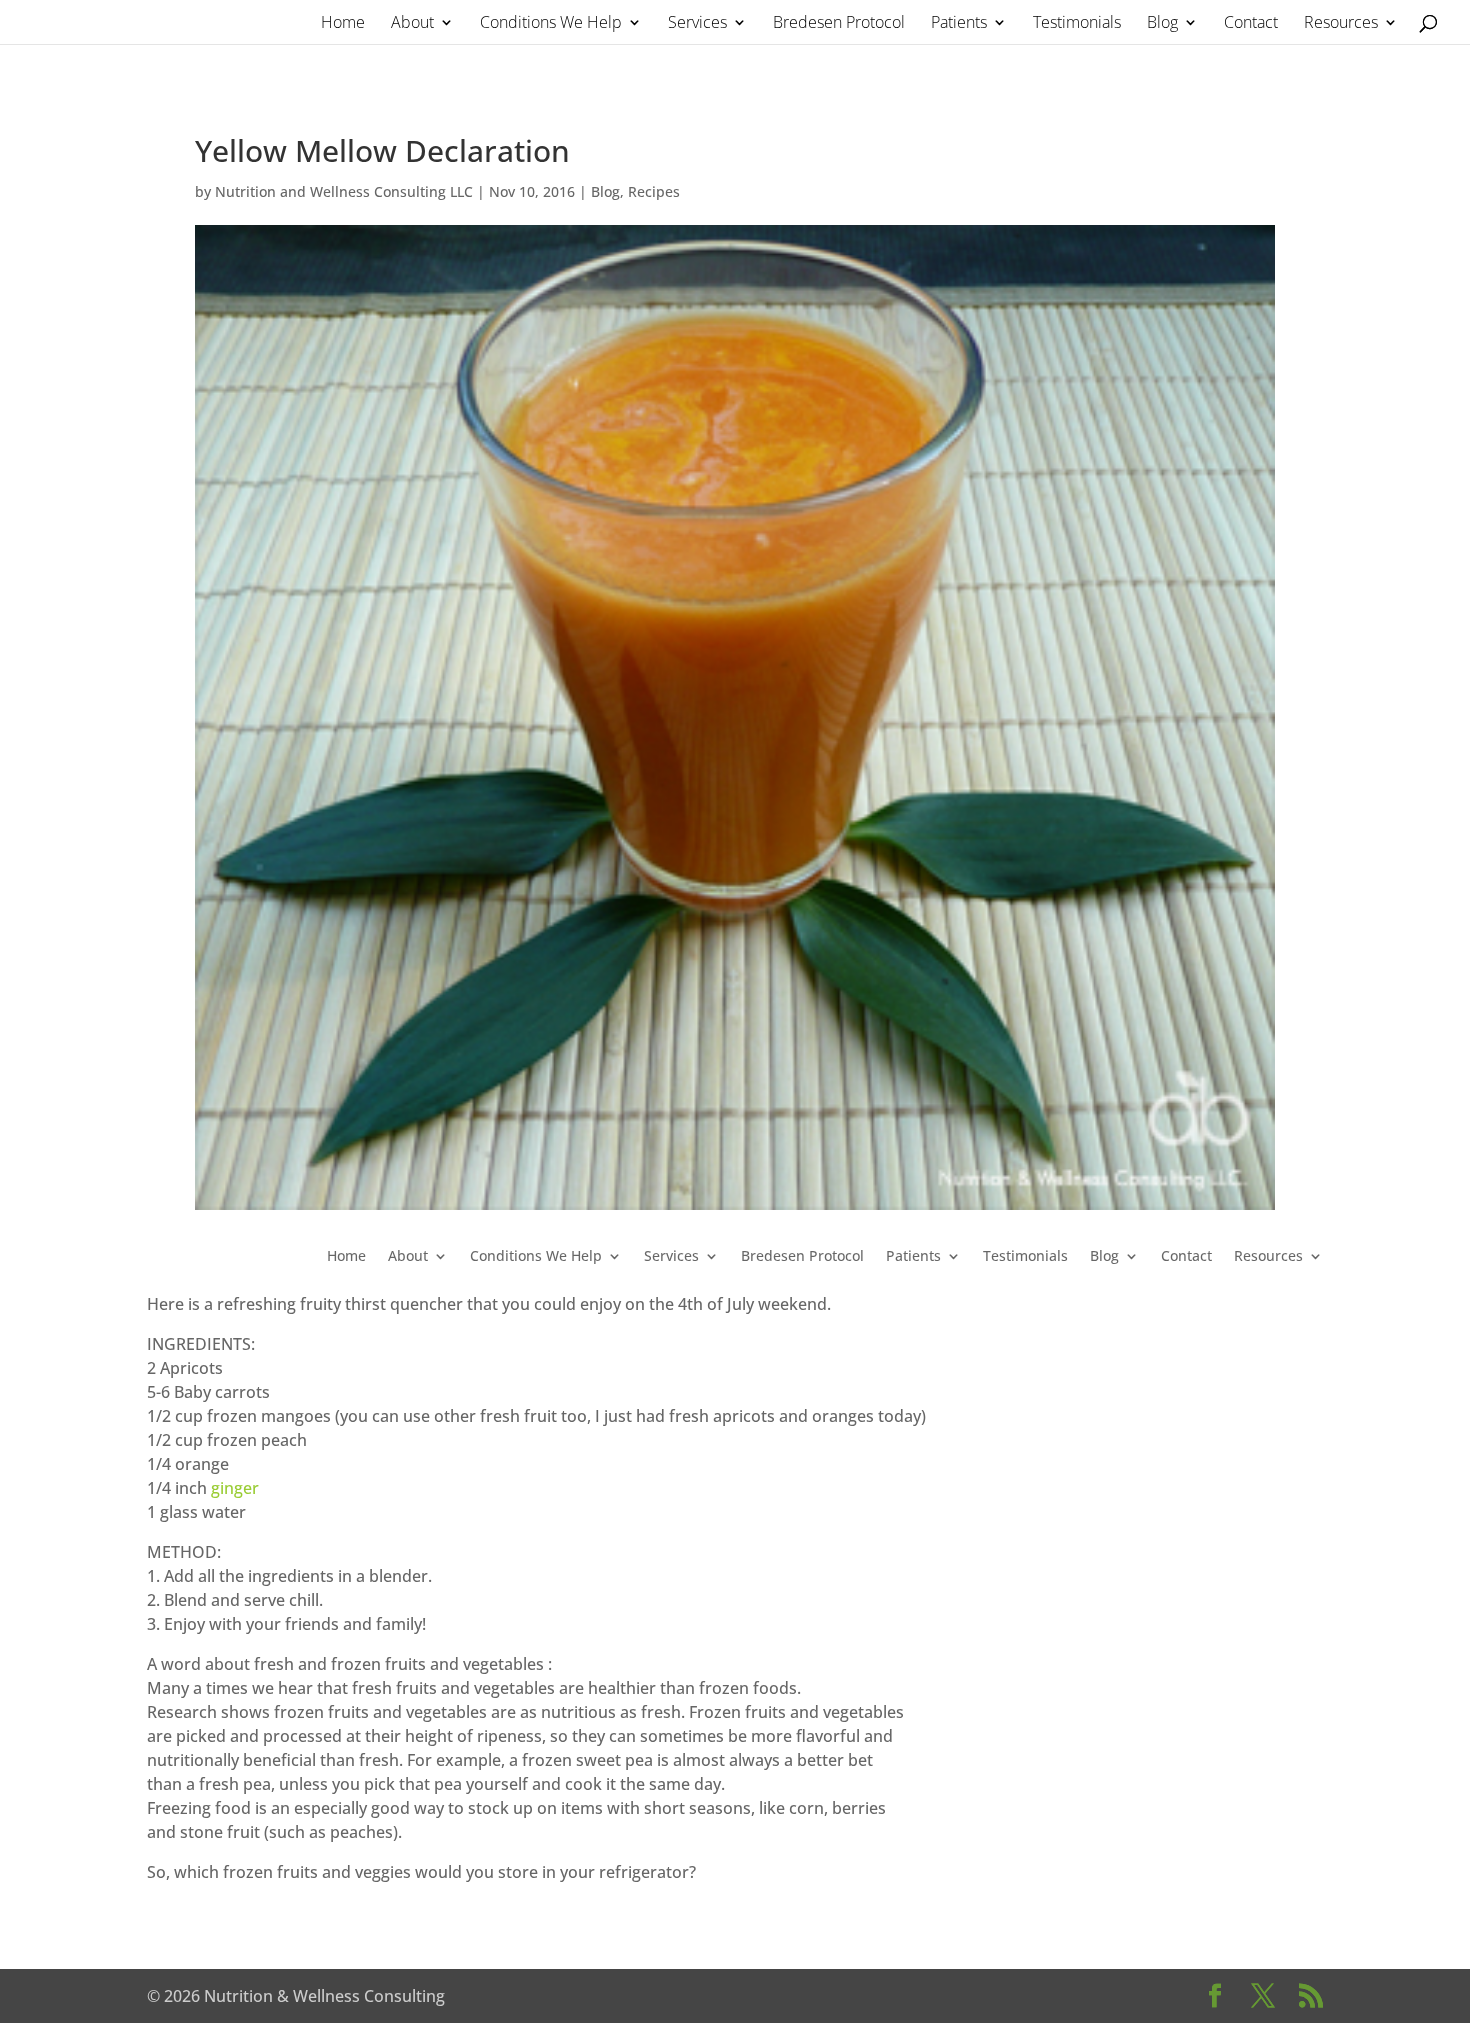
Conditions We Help (551, 24)
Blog (1162, 24)
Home (343, 24)
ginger (235, 1488)
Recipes (654, 191)
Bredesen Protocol (839, 24)
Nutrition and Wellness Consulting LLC (344, 191)
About (412, 24)
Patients (959, 24)
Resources (1341, 24)
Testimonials (1077, 24)
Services (697, 24)
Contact (1251, 24)
